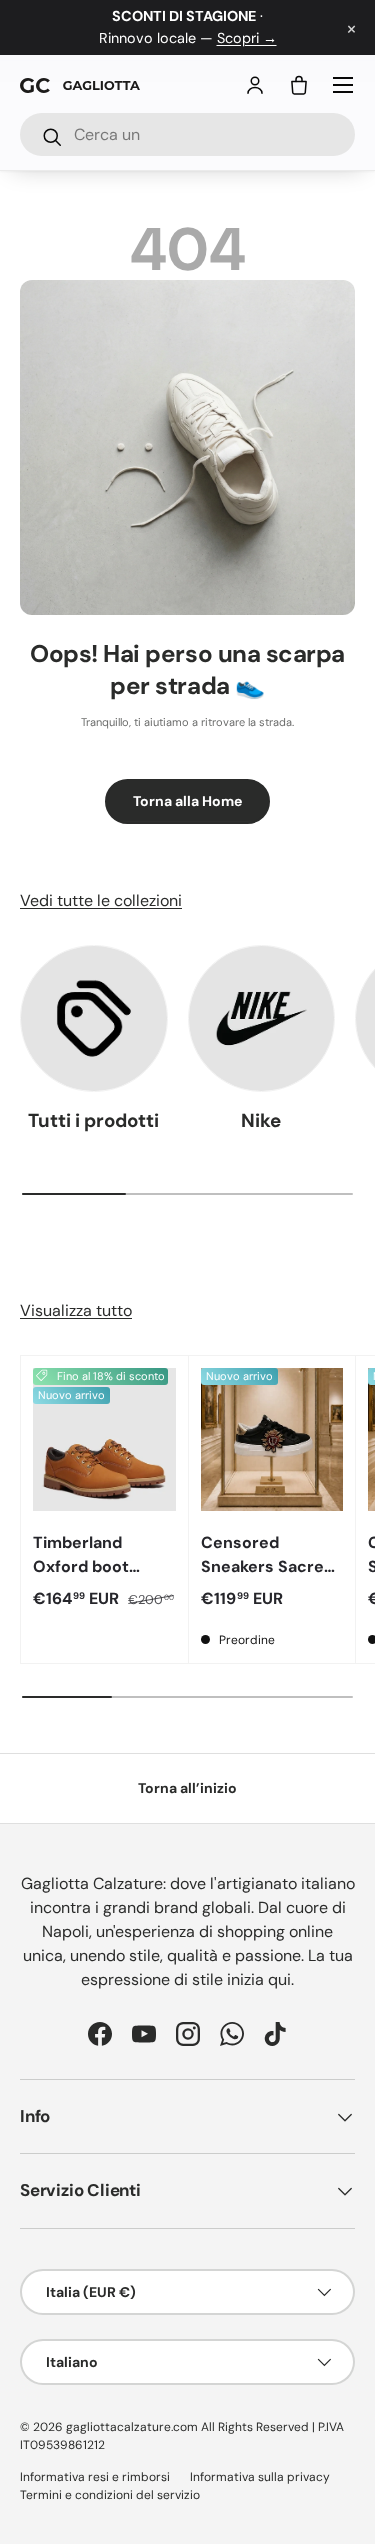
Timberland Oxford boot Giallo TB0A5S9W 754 (99, 1578)
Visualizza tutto (76, 1310)
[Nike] (262, 1019)
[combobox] (187, 134)
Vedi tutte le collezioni (101, 900)
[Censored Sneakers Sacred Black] (272, 1439)
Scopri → (247, 38)
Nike (261, 1120)
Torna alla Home (187, 801)
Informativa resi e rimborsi (95, 2477)
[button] (299, 85)
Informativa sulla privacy (260, 2477)
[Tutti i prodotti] (94, 1019)
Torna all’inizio (187, 1788)
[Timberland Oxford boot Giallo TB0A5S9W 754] (104, 1439)
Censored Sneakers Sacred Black (267, 1566)
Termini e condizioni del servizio (110, 2495)
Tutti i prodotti (93, 1120)
